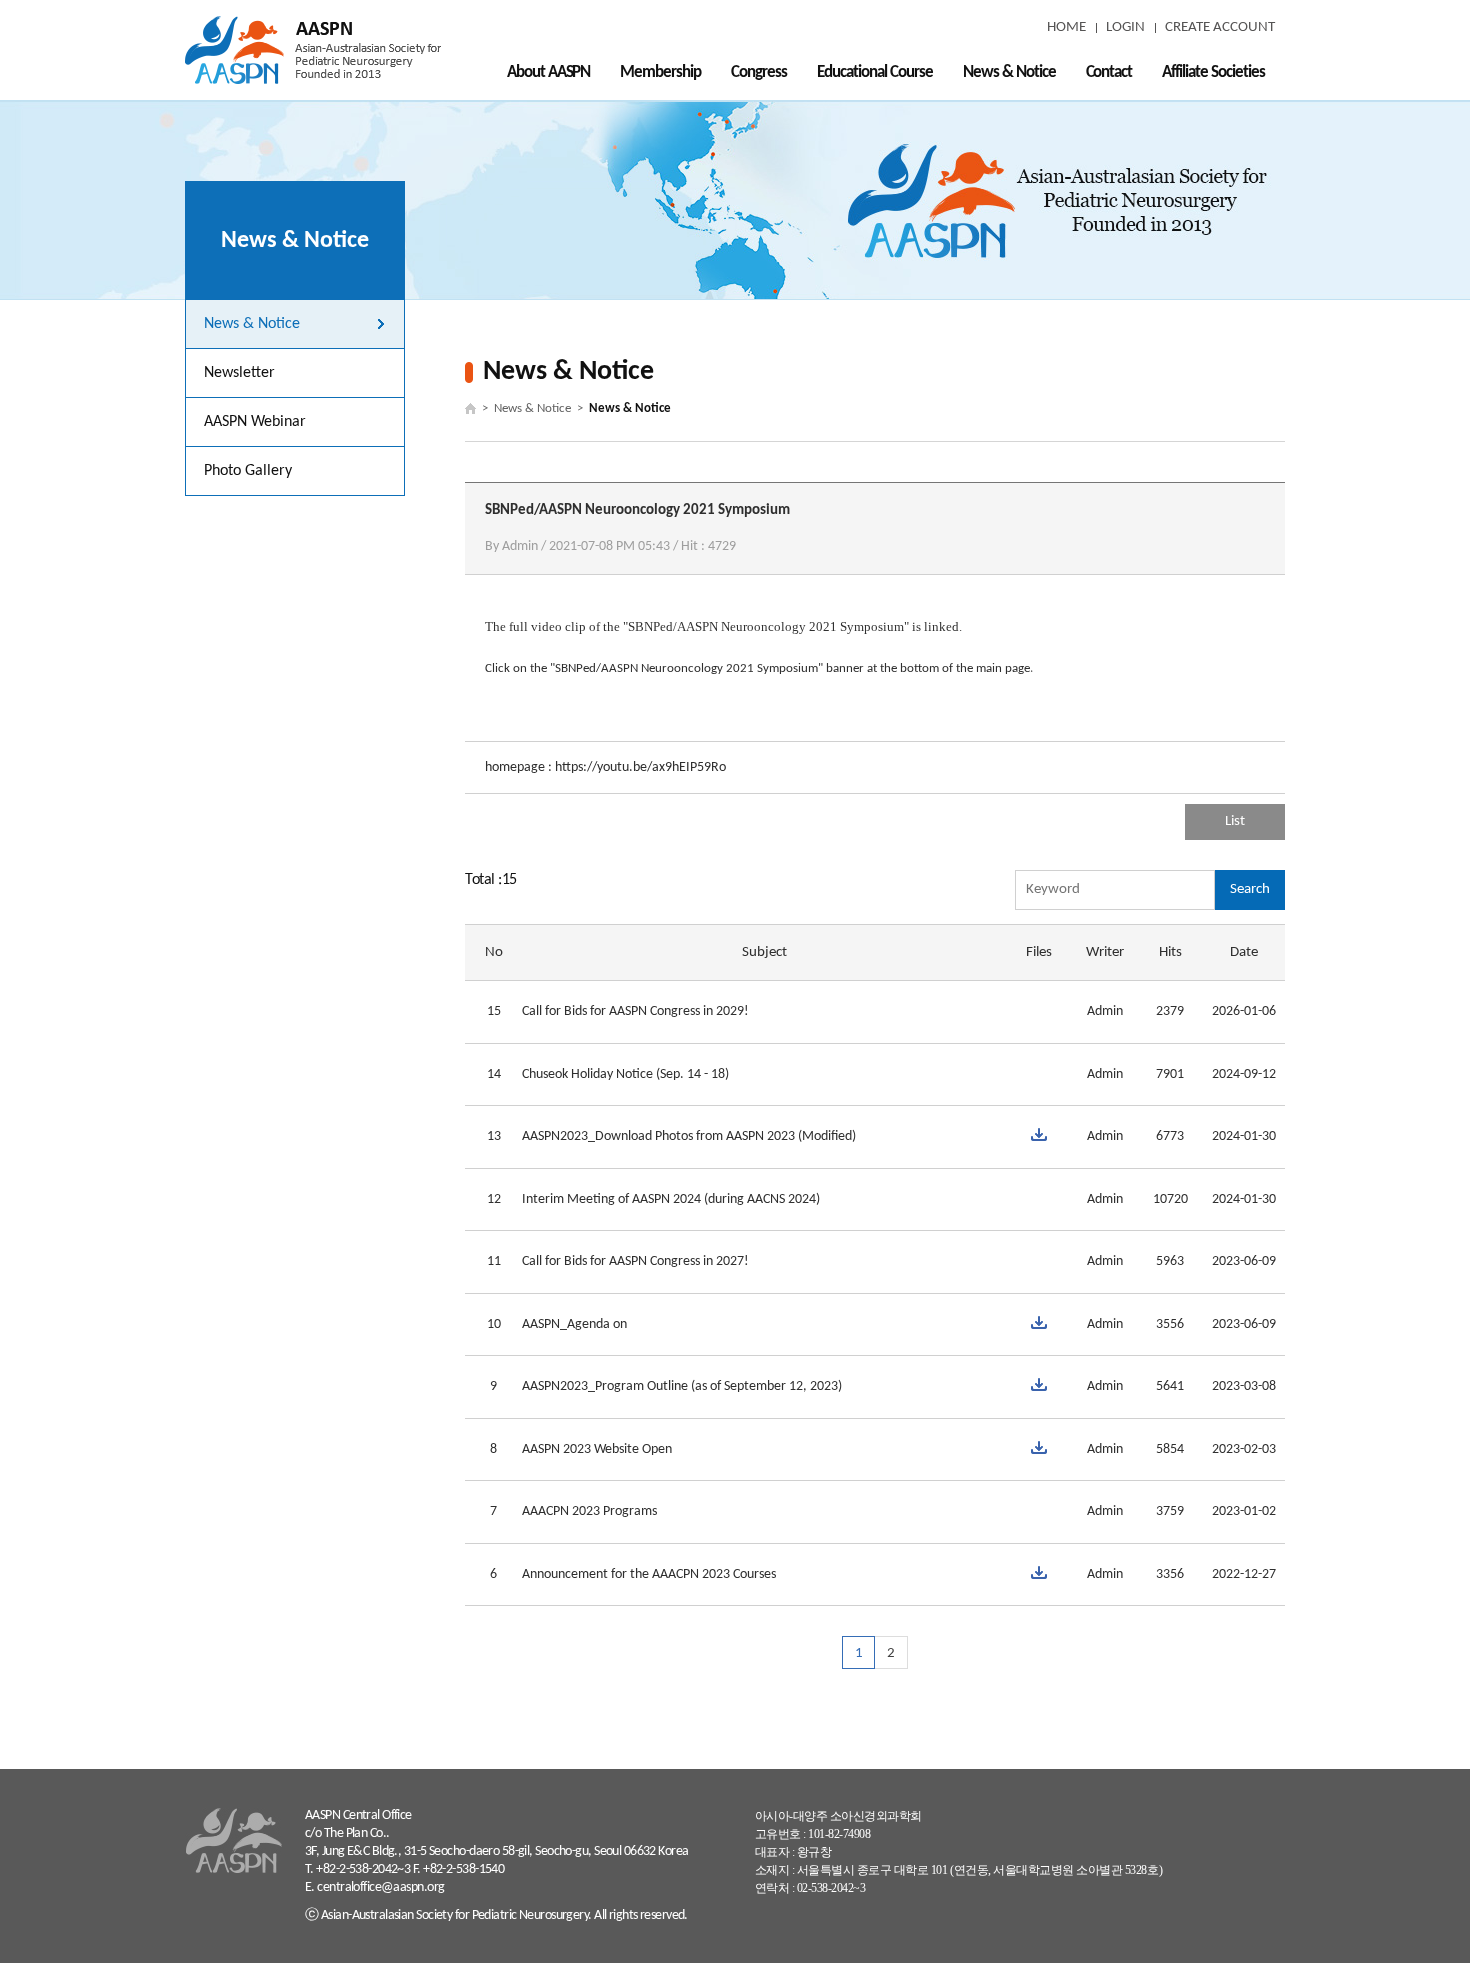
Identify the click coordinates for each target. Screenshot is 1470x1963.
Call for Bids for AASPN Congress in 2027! (635, 1261)
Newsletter (239, 373)
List (1235, 821)
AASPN (313, 50)
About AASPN (549, 72)
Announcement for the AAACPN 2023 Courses (649, 1574)
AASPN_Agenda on (574, 1324)
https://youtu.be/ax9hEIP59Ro (640, 767)
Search (1250, 889)
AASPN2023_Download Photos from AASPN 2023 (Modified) (689, 1136)
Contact (1109, 72)
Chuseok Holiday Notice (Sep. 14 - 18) (625, 1074)
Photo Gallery (248, 471)
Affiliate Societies (1213, 72)
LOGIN (1125, 27)
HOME (1066, 27)
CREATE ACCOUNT (1220, 27)
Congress (759, 72)
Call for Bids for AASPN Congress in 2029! (635, 1011)
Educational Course (875, 72)
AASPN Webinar (255, 422)
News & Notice (1009, 72)
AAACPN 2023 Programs (589, 1511)
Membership (660, 72)
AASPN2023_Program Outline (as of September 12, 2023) (682, 1386)
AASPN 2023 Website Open (597, 1449)
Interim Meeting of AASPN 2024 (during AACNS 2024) (671, 1199)
